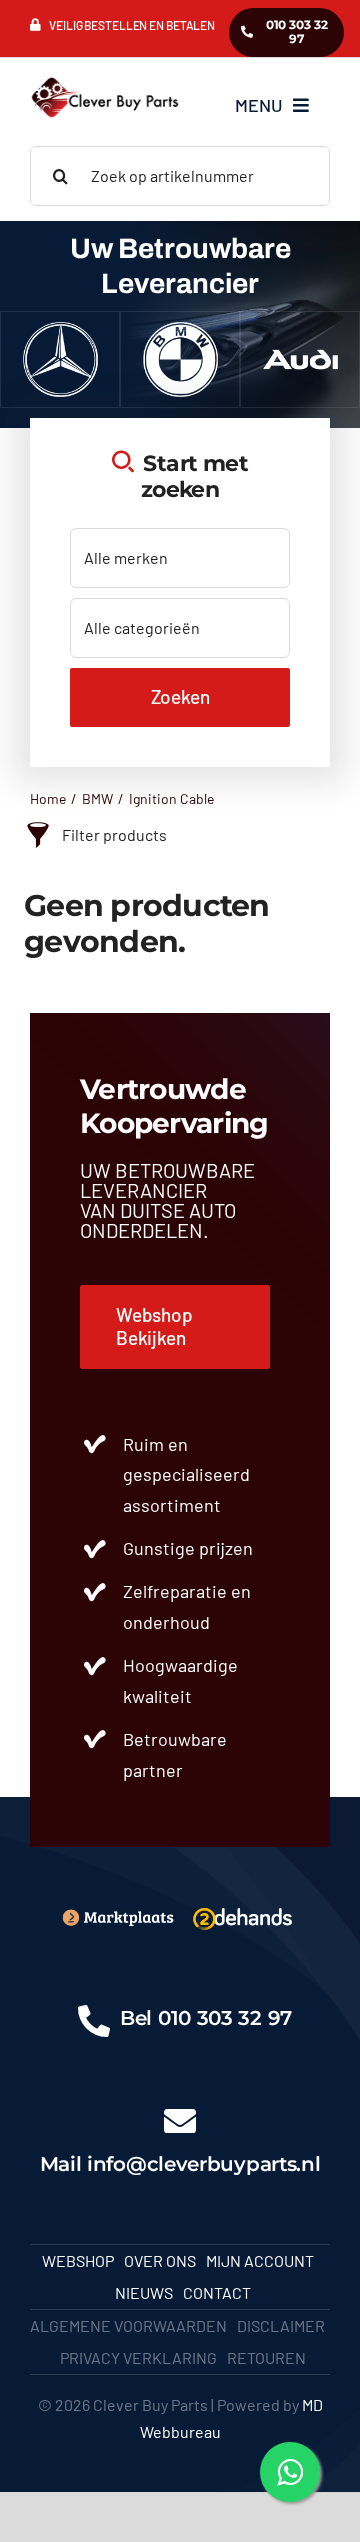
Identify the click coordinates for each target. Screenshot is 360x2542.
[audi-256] (300, 329)
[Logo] (242, 1908)
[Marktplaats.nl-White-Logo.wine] (117, 1915)
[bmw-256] (180, 329)
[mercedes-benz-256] (60, 329)
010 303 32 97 (225, 2018)
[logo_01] (105, 77)
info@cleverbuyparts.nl (203, 2164)
